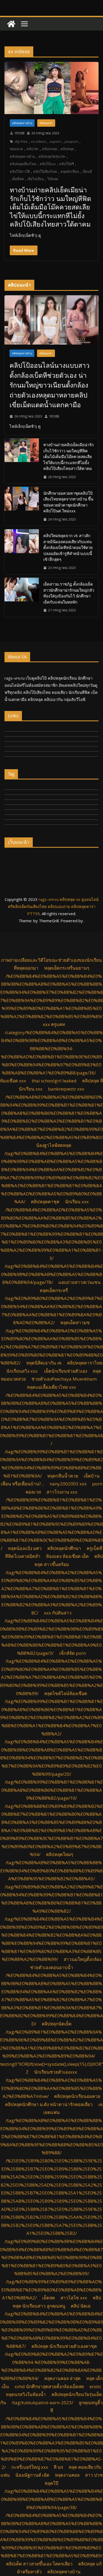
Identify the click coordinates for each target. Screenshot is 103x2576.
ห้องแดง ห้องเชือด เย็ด (67, 1556)
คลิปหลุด (67, 149)
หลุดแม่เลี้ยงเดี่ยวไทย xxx (51, 1387)
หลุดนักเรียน (70, 171)
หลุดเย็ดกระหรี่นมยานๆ (67, 968)
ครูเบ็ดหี (94, 1548)
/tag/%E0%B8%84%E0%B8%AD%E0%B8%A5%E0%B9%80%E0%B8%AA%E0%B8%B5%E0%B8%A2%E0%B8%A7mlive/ (52, 2088)
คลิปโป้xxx (48, 164)
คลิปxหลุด (50, 149)
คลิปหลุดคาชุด (45, 1202)
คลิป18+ (32, 149)
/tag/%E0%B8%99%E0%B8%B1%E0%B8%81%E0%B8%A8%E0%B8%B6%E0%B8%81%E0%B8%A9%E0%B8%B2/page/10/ (52, 1790)
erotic (95, 2386)
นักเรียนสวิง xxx (22, 1371)
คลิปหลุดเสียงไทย (23, 164)
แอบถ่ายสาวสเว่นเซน (79, 1282)
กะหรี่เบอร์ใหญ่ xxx (30, 2467)
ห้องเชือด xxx (13, 1081)
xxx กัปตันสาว (58, 1613)
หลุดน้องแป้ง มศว (25, 1548)
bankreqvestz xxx (66, 1089)
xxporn (55, 141)
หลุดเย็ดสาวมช (75, 1323)
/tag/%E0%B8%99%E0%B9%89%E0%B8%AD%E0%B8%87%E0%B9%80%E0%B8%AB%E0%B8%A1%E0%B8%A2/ (52, 2290)
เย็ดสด (49, 2298)
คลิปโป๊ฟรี (67, 164)
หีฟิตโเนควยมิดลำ (23, 1556)
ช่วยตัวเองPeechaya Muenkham (64, 1379)
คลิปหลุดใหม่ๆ (60, 1854)
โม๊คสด (53, 179)
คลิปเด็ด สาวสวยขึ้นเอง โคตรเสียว (39, 2564)
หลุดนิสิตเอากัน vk (44, 1363)
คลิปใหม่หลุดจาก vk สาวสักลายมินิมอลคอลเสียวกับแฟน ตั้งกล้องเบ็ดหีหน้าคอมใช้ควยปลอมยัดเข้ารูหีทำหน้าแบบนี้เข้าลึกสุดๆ (68, 547)
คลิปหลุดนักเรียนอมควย (77, 2096)
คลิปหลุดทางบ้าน (22, 123)
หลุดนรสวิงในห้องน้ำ (26, 2394)
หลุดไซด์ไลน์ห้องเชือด (66, 1693)
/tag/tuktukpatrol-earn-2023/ (42, 2403)
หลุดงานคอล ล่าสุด (62, 2378)
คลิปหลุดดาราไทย (85, 1363)
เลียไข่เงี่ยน (36, 179)
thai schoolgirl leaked (54, 1081)
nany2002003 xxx (68, 1484)
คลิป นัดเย (81, 2306)
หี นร (58, 2467)
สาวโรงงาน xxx (62, 1492)
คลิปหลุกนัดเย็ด (57, 2024)
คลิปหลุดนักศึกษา (64, 1548)
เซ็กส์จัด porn (72, 1653)
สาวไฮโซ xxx (74, 2298)
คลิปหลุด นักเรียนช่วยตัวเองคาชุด (64, 2346)
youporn (71, 141)
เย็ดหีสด (18, 179)
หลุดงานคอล (67, 2475)
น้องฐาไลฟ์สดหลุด (54, 1145)
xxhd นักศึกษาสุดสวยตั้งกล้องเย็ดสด (49, 2386)
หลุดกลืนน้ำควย (63, 1476)
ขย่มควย (16, 149)
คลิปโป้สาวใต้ (20, 171)
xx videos (39, 141)
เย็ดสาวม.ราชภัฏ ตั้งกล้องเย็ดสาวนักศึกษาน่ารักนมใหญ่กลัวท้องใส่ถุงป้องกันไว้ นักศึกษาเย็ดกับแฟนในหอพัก (69, 593)
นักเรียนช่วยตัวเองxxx (56, 2072)
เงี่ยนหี (87, 171)
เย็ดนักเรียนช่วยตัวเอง (66, 1371)
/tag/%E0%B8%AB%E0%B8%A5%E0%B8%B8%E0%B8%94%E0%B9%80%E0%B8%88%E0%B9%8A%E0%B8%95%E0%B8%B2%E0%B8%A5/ (51, 1871)
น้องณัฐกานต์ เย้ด (32, 2475)
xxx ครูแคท (54, 1024)
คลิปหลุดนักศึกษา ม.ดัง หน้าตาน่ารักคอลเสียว (49, 2104)
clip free (21, 141)
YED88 (19, 133)
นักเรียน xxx (77, 1202)
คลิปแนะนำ (46, 123)
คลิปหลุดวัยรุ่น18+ (52, 156)
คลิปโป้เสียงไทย (45, 171)
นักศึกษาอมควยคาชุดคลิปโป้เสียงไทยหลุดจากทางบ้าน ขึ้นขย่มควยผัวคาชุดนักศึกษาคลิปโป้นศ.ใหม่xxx (68, 502)
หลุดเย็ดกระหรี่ (54, 1290)
